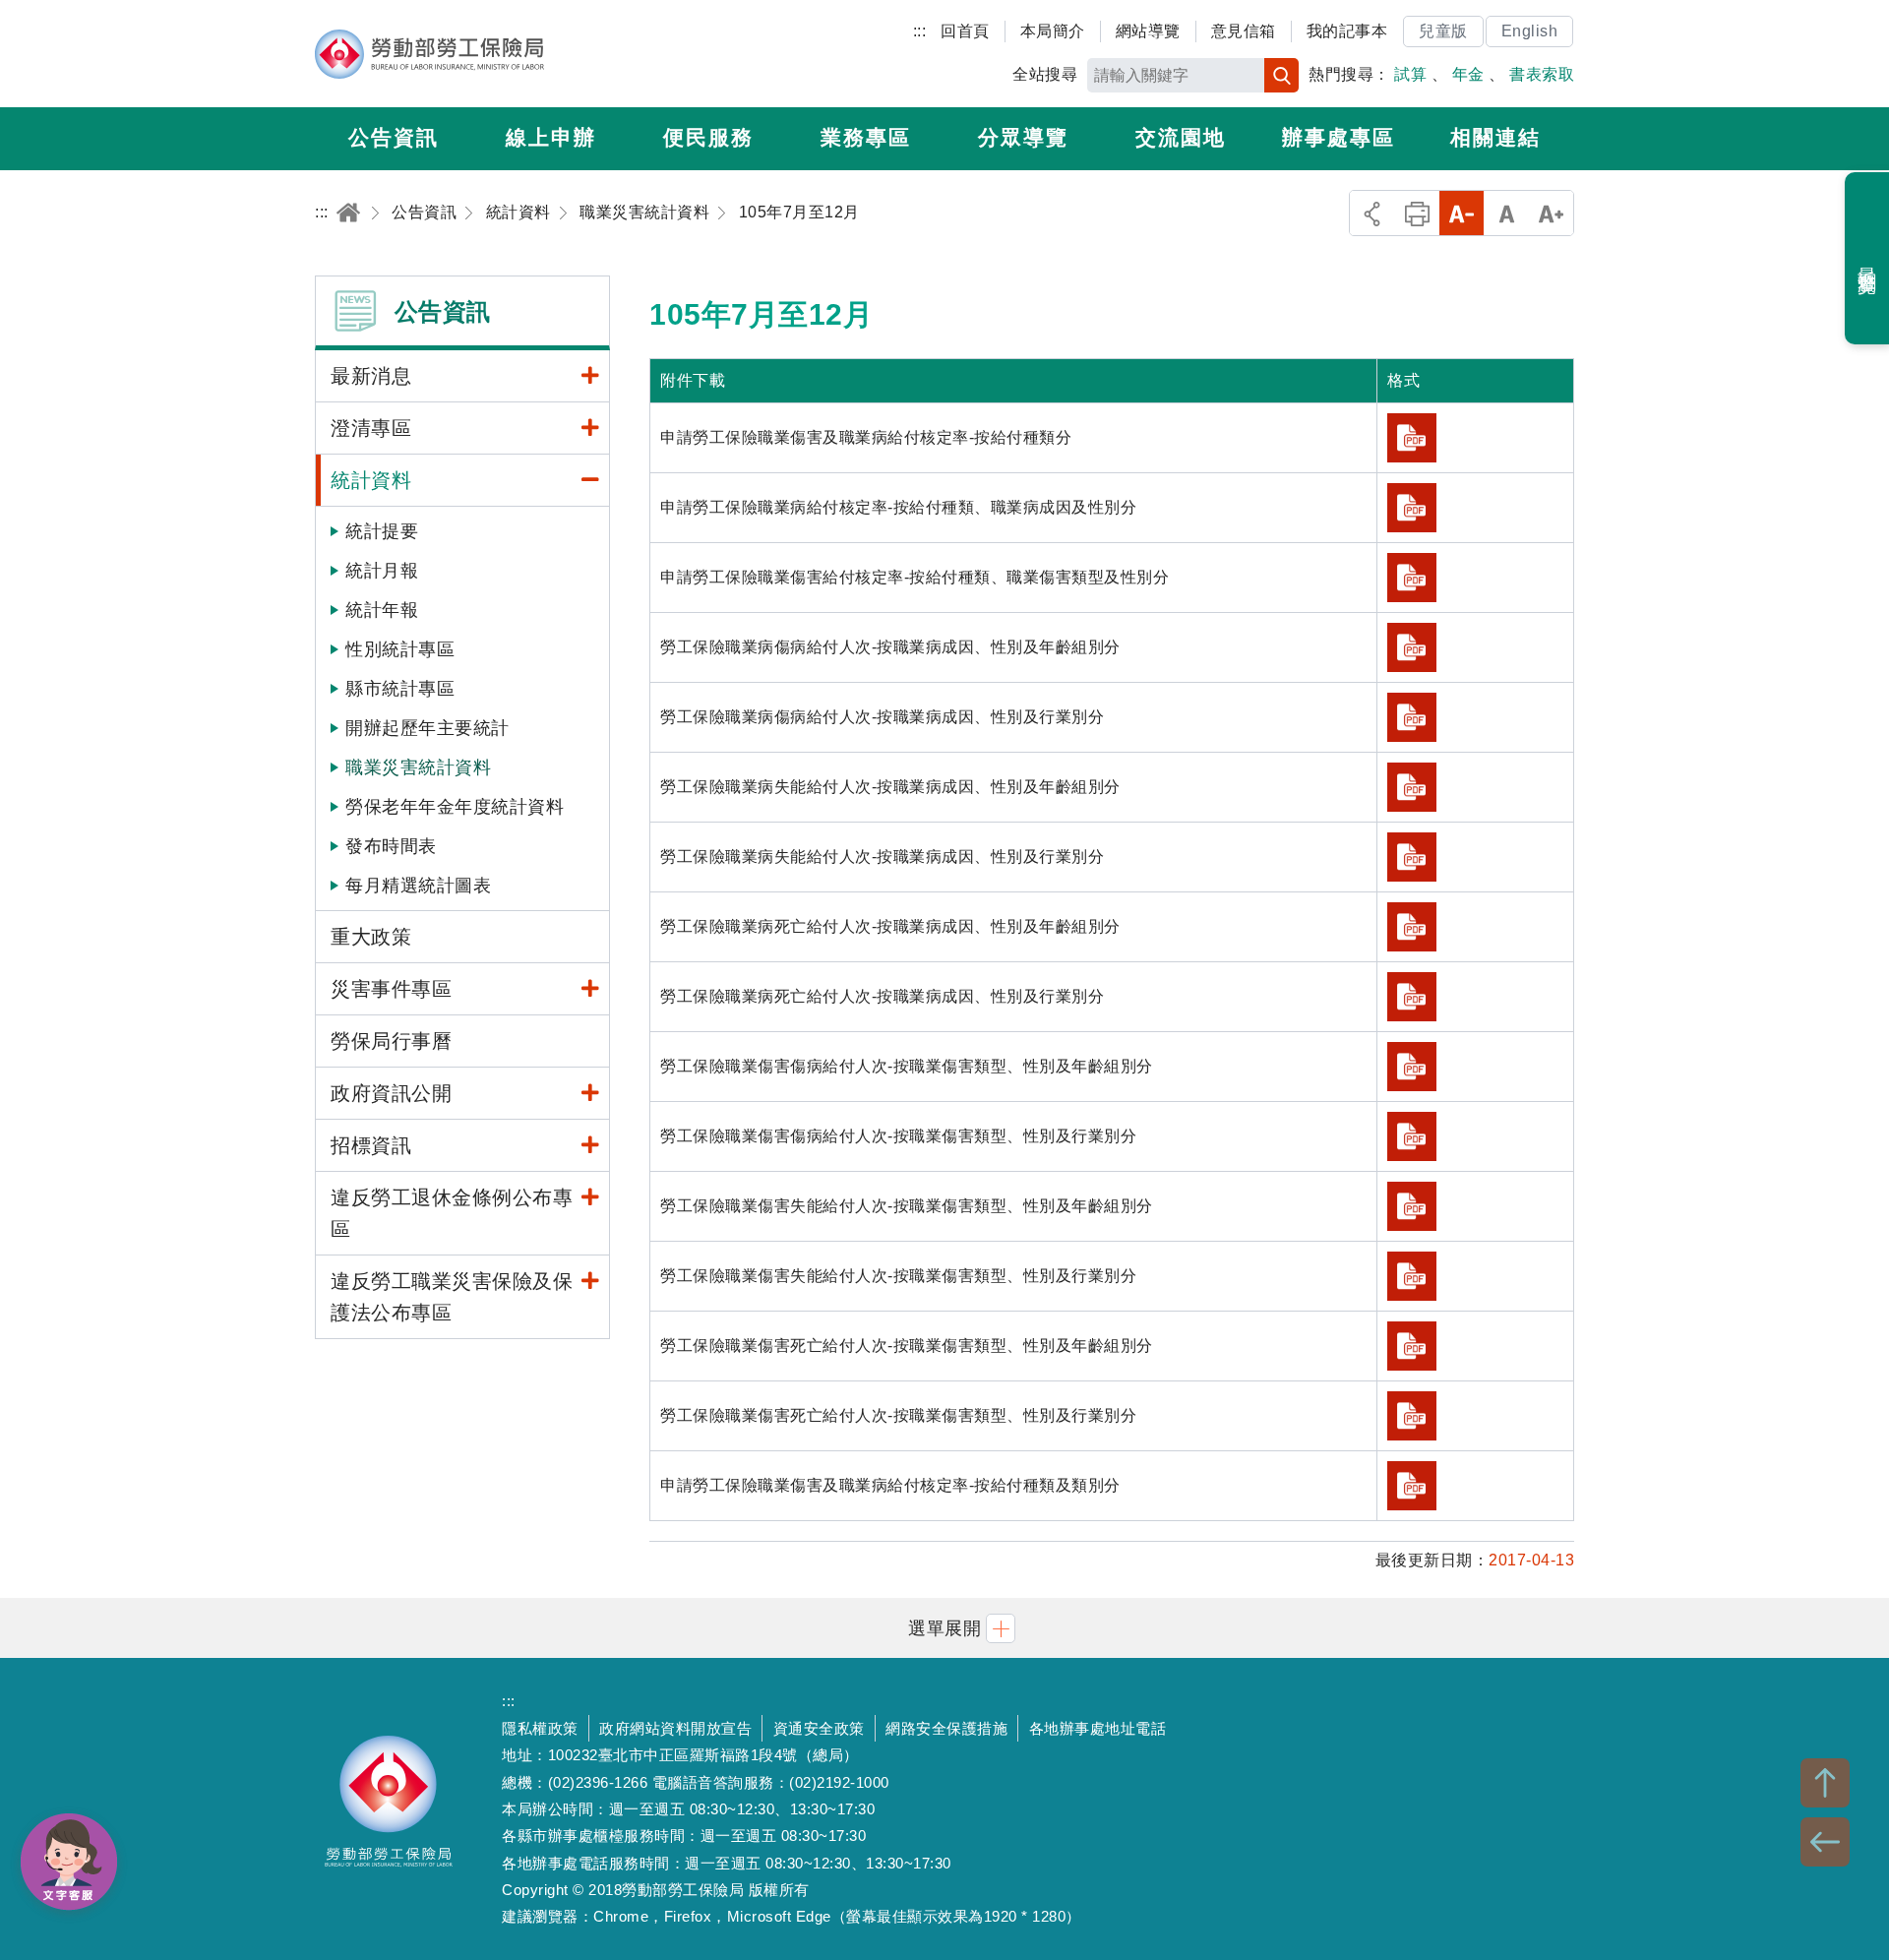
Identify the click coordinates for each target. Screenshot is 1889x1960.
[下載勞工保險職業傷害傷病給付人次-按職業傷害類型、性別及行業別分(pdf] (1412, 1136)
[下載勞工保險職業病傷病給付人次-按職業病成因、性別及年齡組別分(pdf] (1412, 647)
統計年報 (382, 610)
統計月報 (382, 571)
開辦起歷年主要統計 (427, 728)
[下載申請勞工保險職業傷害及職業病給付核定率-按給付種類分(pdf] (1412, 438)
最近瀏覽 (1868, 259)
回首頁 (965, 31)
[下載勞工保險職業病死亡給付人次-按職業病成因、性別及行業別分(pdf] (1412, 997)
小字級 (1462, 213)
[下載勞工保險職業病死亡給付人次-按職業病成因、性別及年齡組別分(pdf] (1412, 927)
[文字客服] (69, 1862)
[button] (944, 1628)
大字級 (1551, 213)
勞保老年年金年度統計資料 (455, 807)
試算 (1410, 74)
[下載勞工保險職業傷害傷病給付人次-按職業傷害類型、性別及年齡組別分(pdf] (1412, 1067)
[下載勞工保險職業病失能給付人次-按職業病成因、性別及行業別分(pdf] (1412, 857)
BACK (1825, 1842)
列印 (1417, 213)
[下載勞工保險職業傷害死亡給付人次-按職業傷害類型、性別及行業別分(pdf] (1412, 1416)
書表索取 (1542, 74)
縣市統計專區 (400, 689)
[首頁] (348, 212)
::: (920, 31)
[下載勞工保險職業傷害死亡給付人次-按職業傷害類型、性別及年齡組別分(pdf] (1412, 1346)
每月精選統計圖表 (418, 886)
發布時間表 (391, 846)
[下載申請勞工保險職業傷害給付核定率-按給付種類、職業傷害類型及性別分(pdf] (1412, 578)
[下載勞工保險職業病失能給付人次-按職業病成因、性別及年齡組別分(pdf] (1412, 787)
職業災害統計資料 (418, 767)
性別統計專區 (400, 649)
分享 (1372, 213)
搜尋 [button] (1281, 75)
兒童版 (1443, 31)
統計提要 (382, 531)
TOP (1825, 1783)
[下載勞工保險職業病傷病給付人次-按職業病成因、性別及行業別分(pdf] (1412, 717)
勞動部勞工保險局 (429, 54)
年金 (1468, 74)
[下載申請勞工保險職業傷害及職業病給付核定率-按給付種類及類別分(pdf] (1412, 1486)
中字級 (1507, 213)
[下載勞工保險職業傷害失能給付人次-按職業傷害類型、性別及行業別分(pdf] (1412, 1276)
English (1530, 31)
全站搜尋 (1045, 74)
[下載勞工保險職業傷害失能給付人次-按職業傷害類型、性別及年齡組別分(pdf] (1412, 1206)
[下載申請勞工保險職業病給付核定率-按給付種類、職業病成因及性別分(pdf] (1412, 508)
